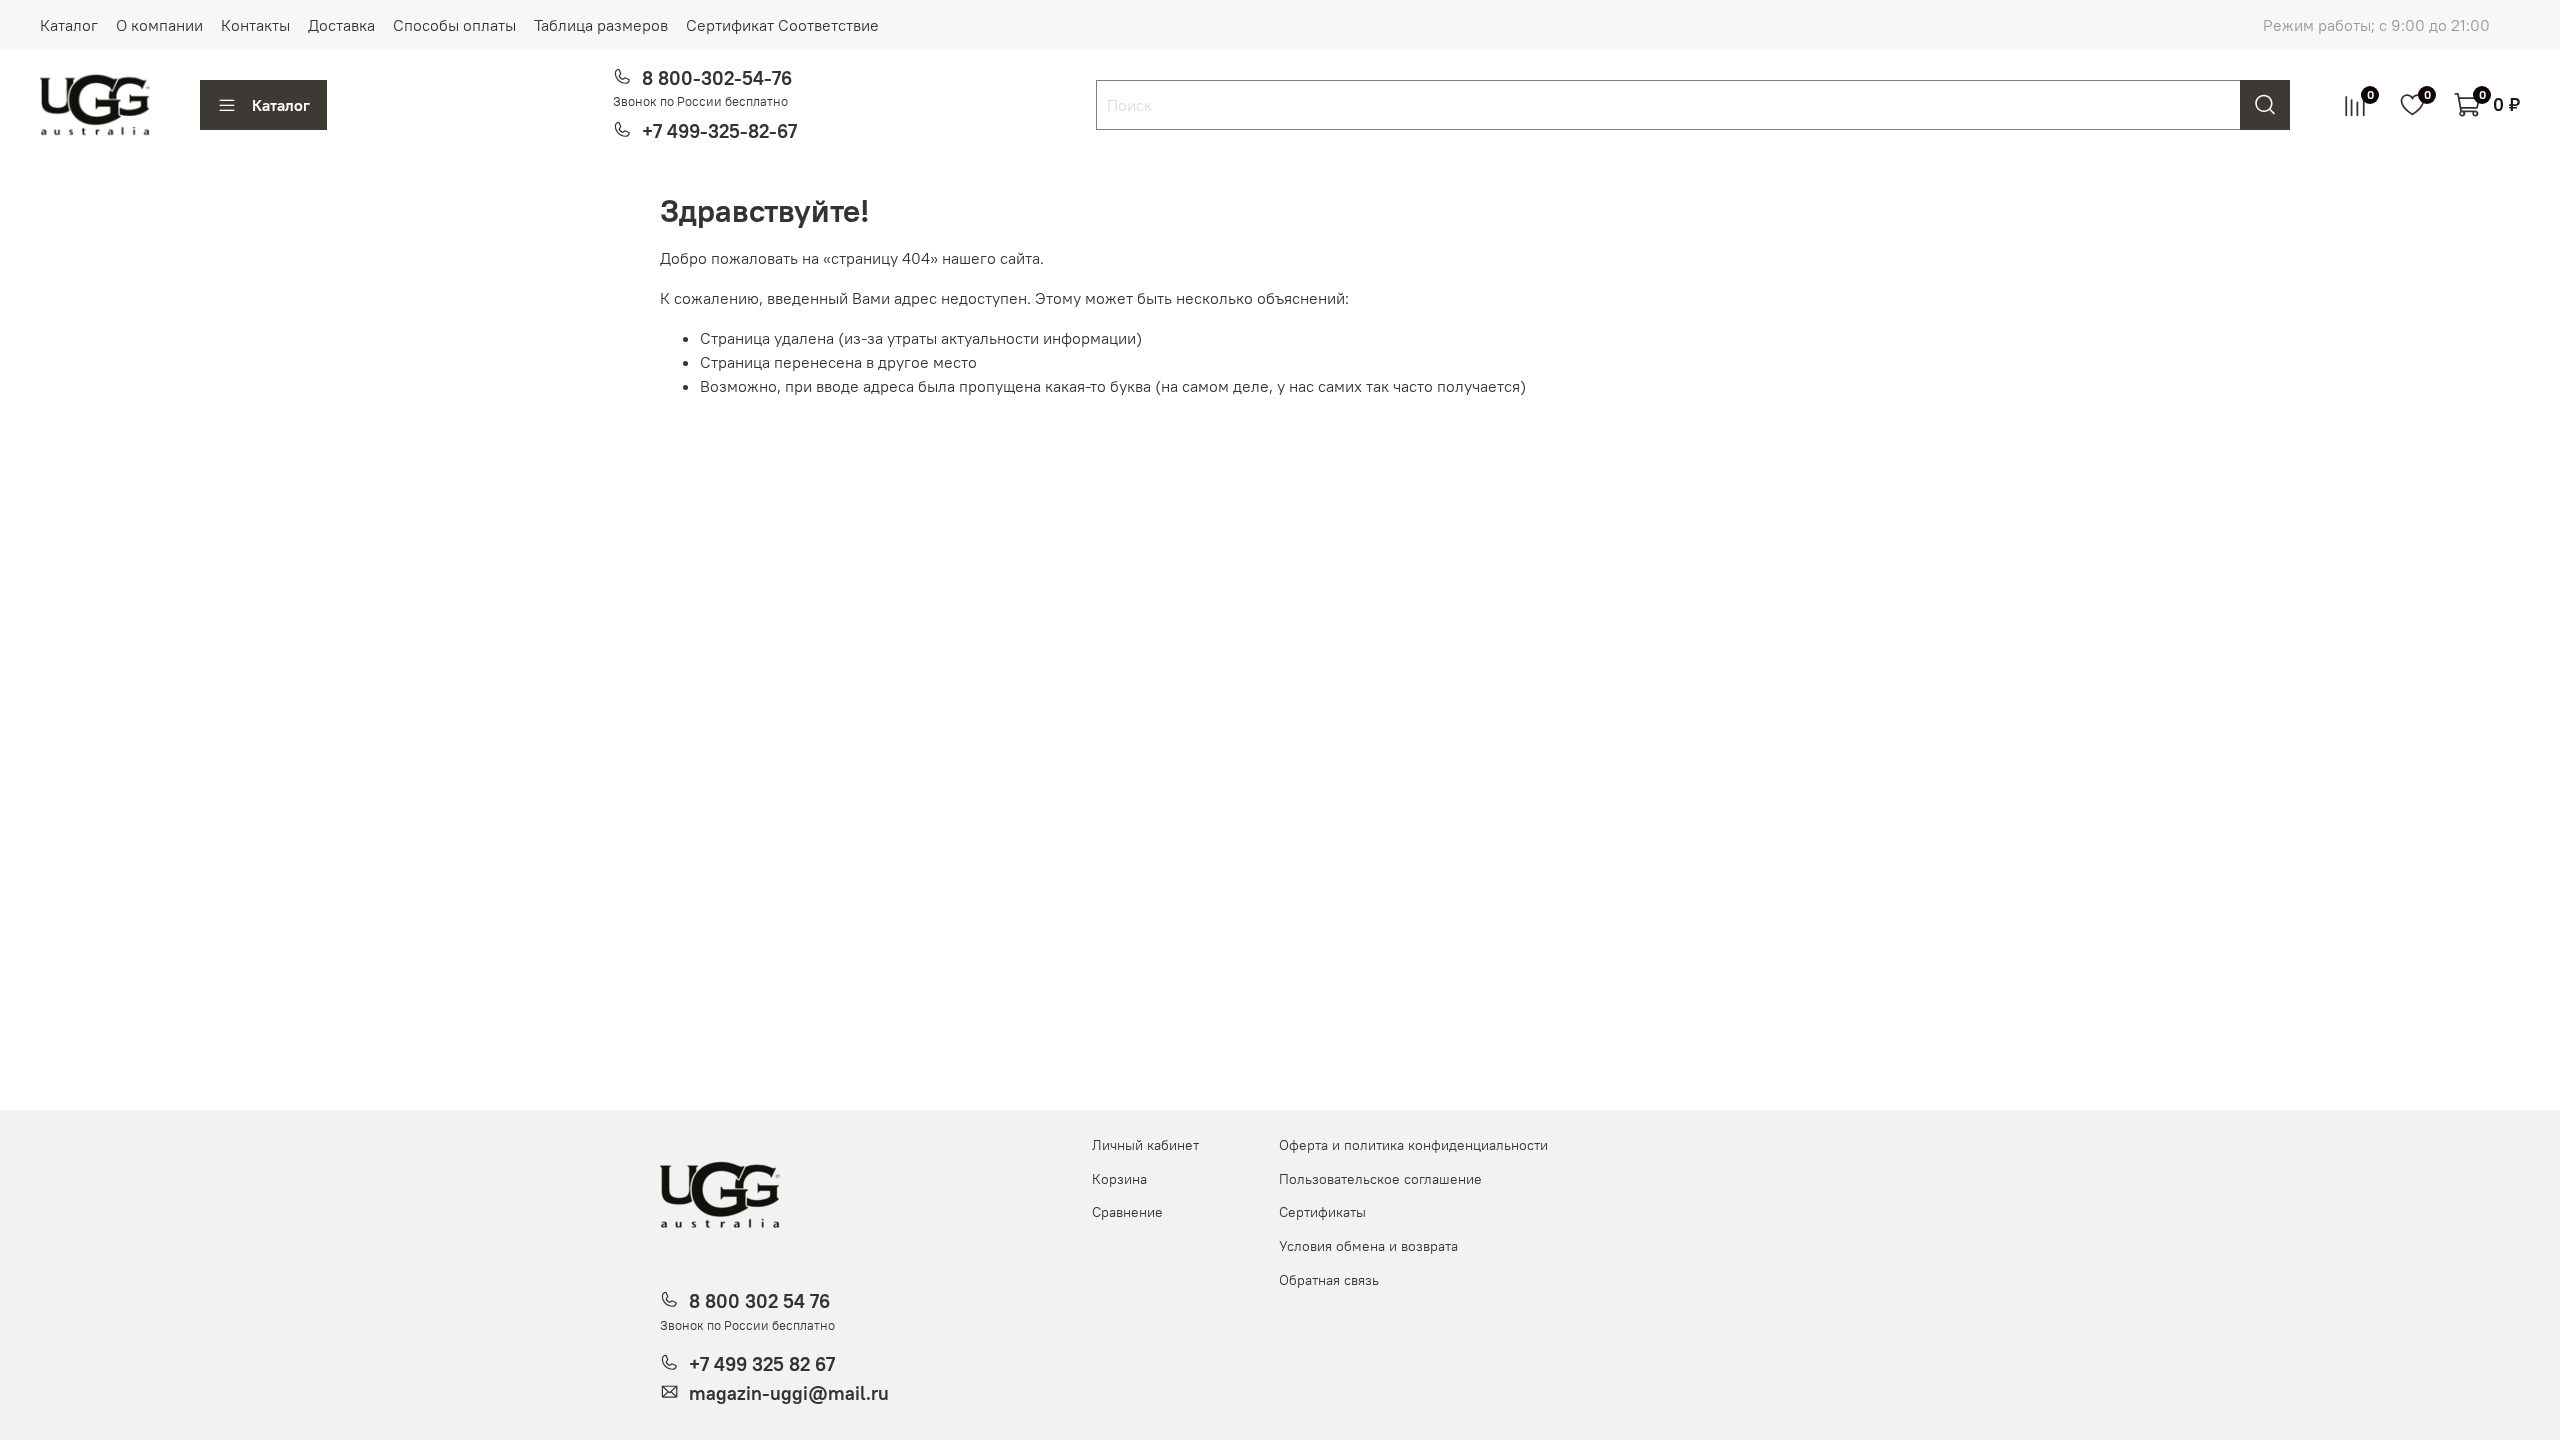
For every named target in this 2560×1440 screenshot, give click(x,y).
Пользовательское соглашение (1380, 1179)
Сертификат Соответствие (782, 25)
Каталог (69, 25)
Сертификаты (1322, 1212)
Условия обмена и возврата (1368, 1246)
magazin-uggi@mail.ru (789, 1393)
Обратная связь (1329, 1280)
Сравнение (1127, 1212)
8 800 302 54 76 (759, 1301)
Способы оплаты (454, 25)
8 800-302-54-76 (717, 78)
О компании (159, 25)
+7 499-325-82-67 (719, 131)
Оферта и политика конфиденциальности (1413, 1145)
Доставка (341, 25)
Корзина (1119, 1179)
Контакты (255, 25)
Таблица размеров (601, 25)
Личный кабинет (1145, 1145)
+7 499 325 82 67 (762, 1364)
